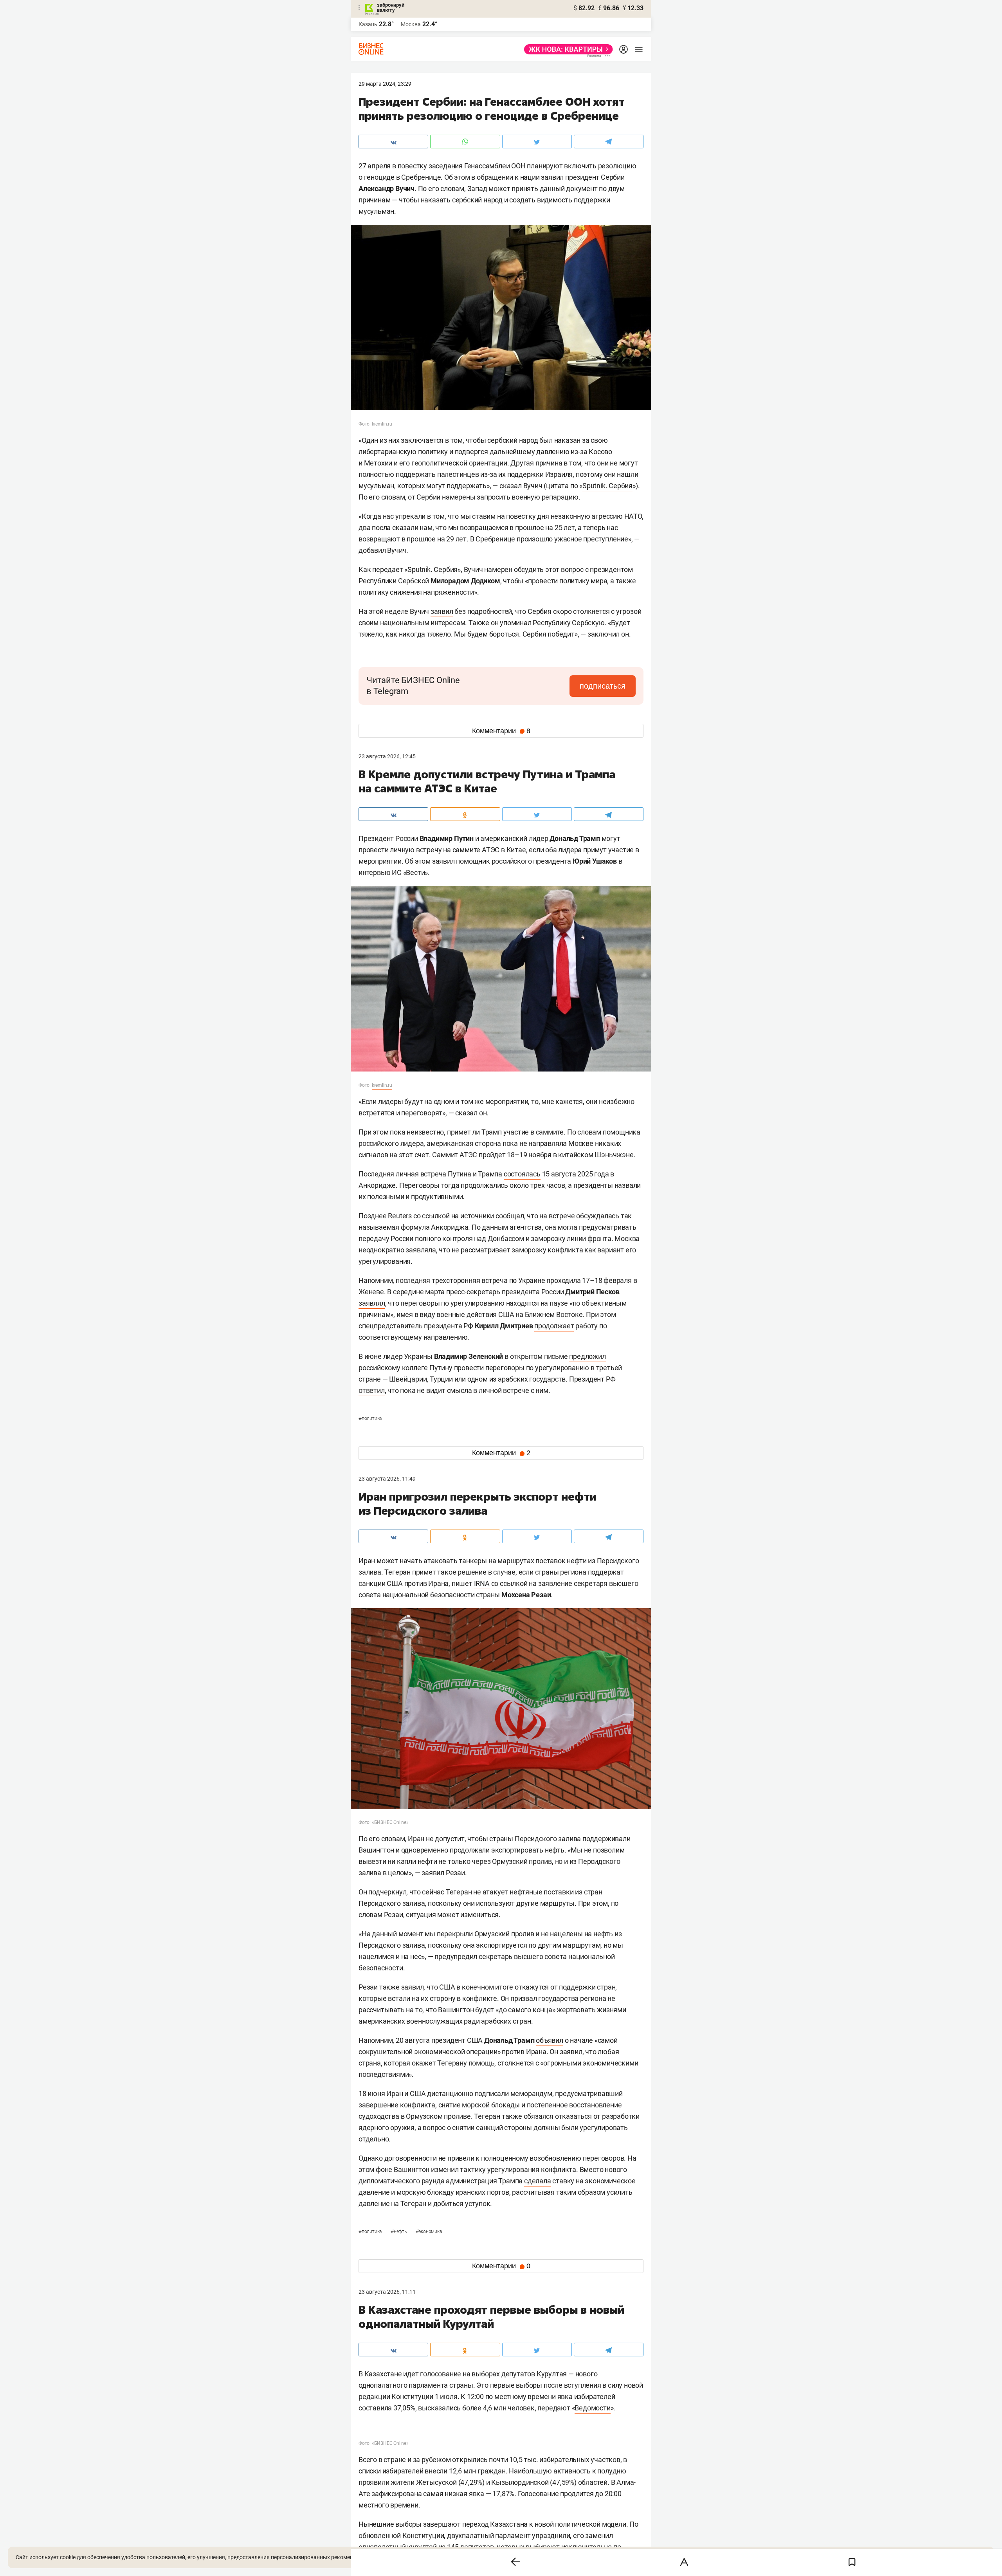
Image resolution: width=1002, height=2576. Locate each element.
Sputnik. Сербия (607, 486)
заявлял (372, 1303)
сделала (538, 2181)
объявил (550, 2040)
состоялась (522, 1174)
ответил (372, 1390)
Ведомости (592, 2408)
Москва (411, 24)
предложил (587, 1356)
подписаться (603, 686)
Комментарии (501, 731)
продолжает (554, 1326)
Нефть (399, 2231)
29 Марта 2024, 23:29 (385, 84)
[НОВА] (566, 49)
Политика (370, 1418)
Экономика (429, 2231)
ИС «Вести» (410, 872)
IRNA (482, 1583)
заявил (442, 611)
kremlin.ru (382, 1085)
